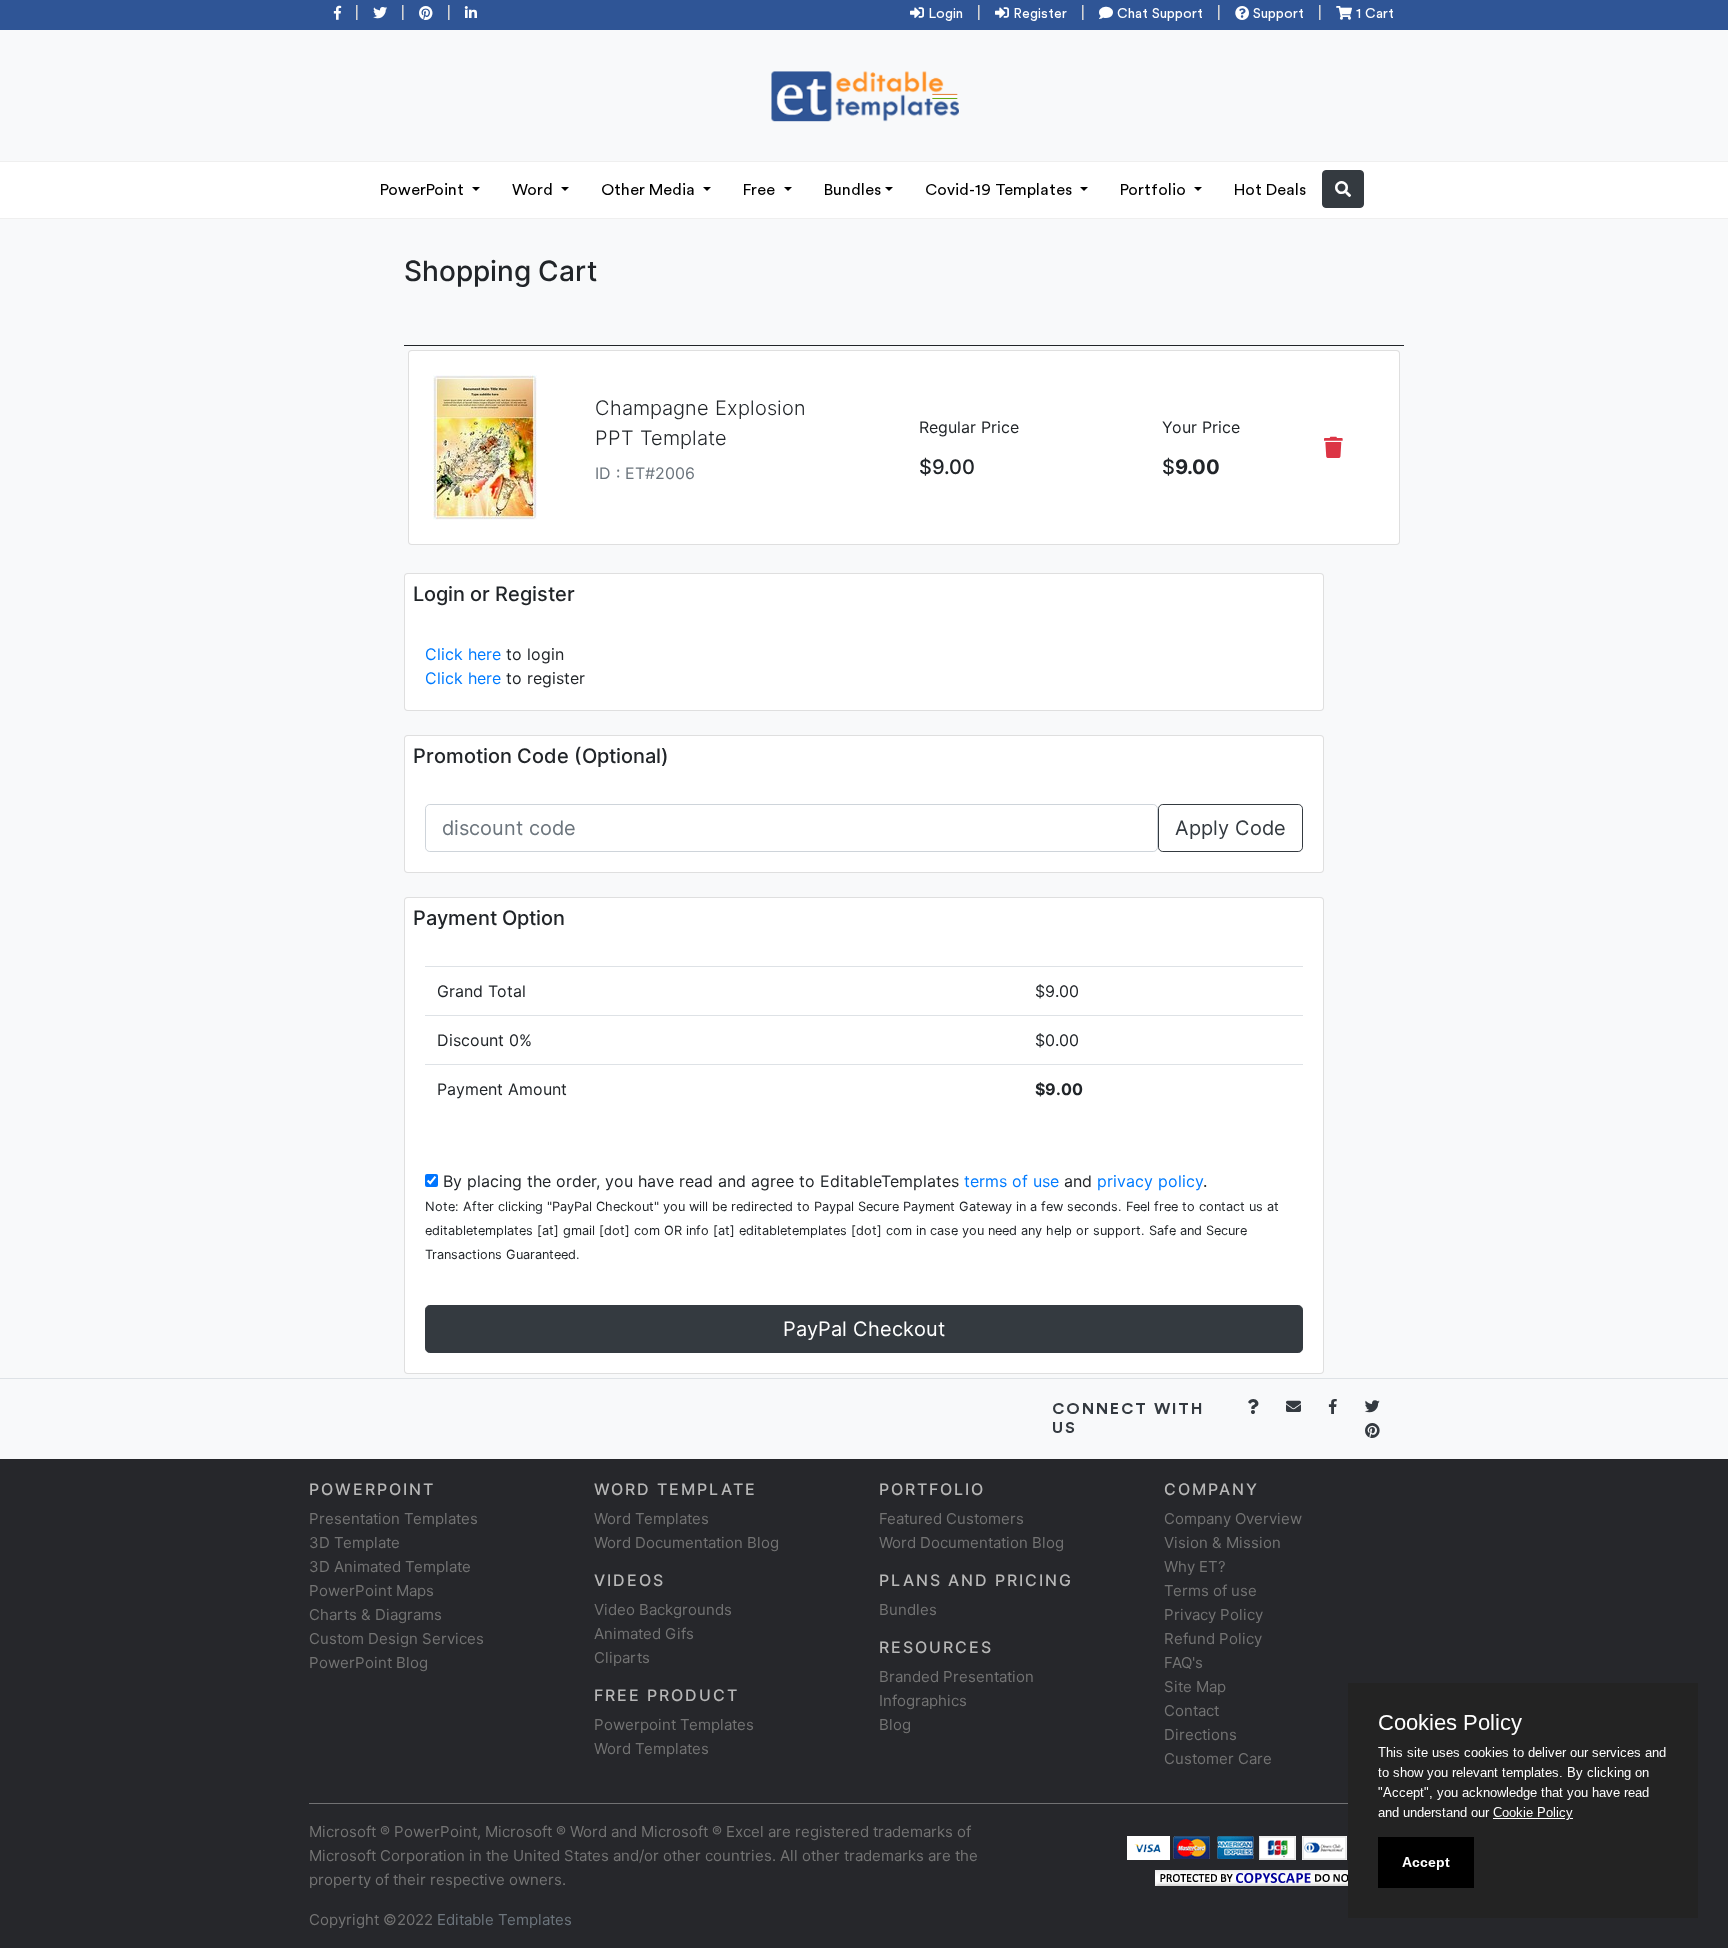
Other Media (650, 190)
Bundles (852, 190)
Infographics (923, 1700)
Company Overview (1233, 1518)
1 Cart (1373, 14)
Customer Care (1218, 1758)
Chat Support (1158, 14)
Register (1038, 14)
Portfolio (1155, 190)
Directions (1200, 1734)
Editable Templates (504, 1919)
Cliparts (622, 1657)
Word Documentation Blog (686, 1542)
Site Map (1195, 1686)
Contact (1191, 1710)
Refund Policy (1213, 1638)
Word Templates (651, 1518)
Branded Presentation (956, 1676)
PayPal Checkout (864, 1329)
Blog (895, 1724)
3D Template (354, 1542)
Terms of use (1210, 1590)
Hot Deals (1270, 190)
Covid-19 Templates (1000, 190)
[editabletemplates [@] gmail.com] (1305, 1406)
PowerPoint (424, 190)
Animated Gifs (644, 1633)
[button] (1343, 189)
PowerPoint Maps (371, 1590)
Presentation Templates (393, 1518)
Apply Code (1230, 828)
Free (761, 190)
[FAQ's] (1264, 1406)
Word (534, 190)
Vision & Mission (1222, 1542)
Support (1276, 14)
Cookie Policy (1533, 1812)
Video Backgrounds (663, 1609)
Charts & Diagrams (375, 1614)
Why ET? (1195, 1566)
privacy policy (1150, 1181)
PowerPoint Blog (368, 1662)
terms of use (1011, 1181)
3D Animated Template (390, 1566)
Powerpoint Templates (674, 1724)
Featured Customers (951, 1518)
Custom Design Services (396, 1638)
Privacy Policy (1213, 1614)
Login (943, 14)
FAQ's (1183, 1662)
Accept (1426, 1862)
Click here (463, 654)
